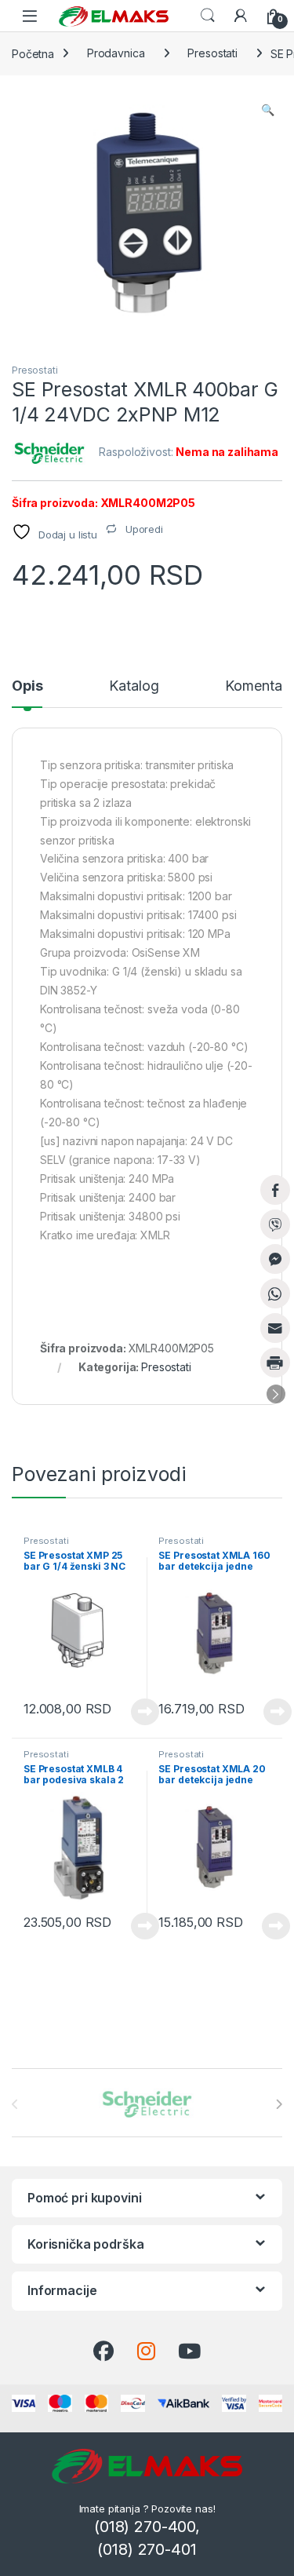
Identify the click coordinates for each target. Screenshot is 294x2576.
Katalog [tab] (134, 686)
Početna (33, 53)
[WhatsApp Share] (275, 1293)
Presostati (212, 53)
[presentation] (279, 2104)
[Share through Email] (275, 1328)
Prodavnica (116, 53)
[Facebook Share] (275, 1190)
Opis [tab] (27, 686)
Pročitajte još (135, 1712)
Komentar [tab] (256, 686)
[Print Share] (275, 1363)
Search (208, 16)
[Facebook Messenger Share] (275, 1259)
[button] (268, 110)
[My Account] (241, 16)
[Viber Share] (275, 1224)
